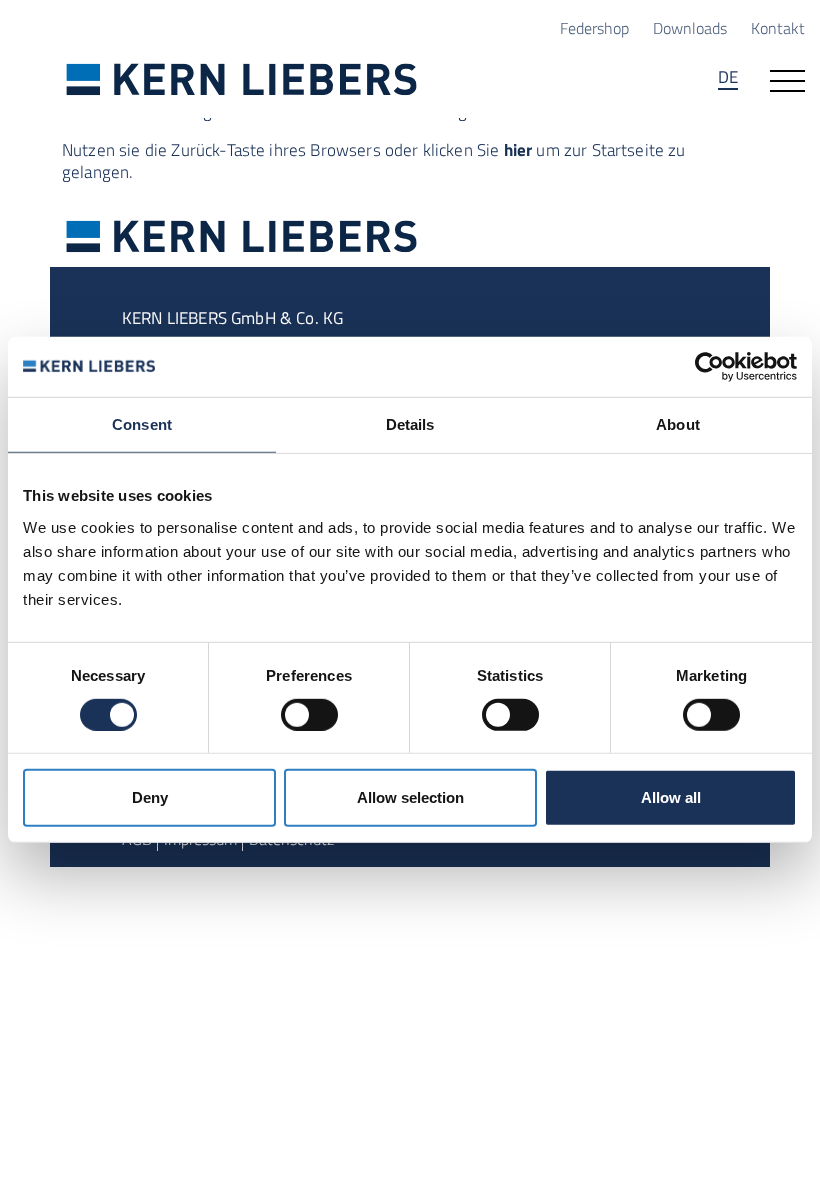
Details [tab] (410, 424)
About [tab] (678, 424)
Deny (150, 797)
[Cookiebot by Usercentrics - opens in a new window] (709, 367)
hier (518, 149)
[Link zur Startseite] (242, 78)
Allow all (671, 797)
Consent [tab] (142, 424)
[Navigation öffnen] (787, 79)
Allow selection (410, 797)
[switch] (309, 715)
